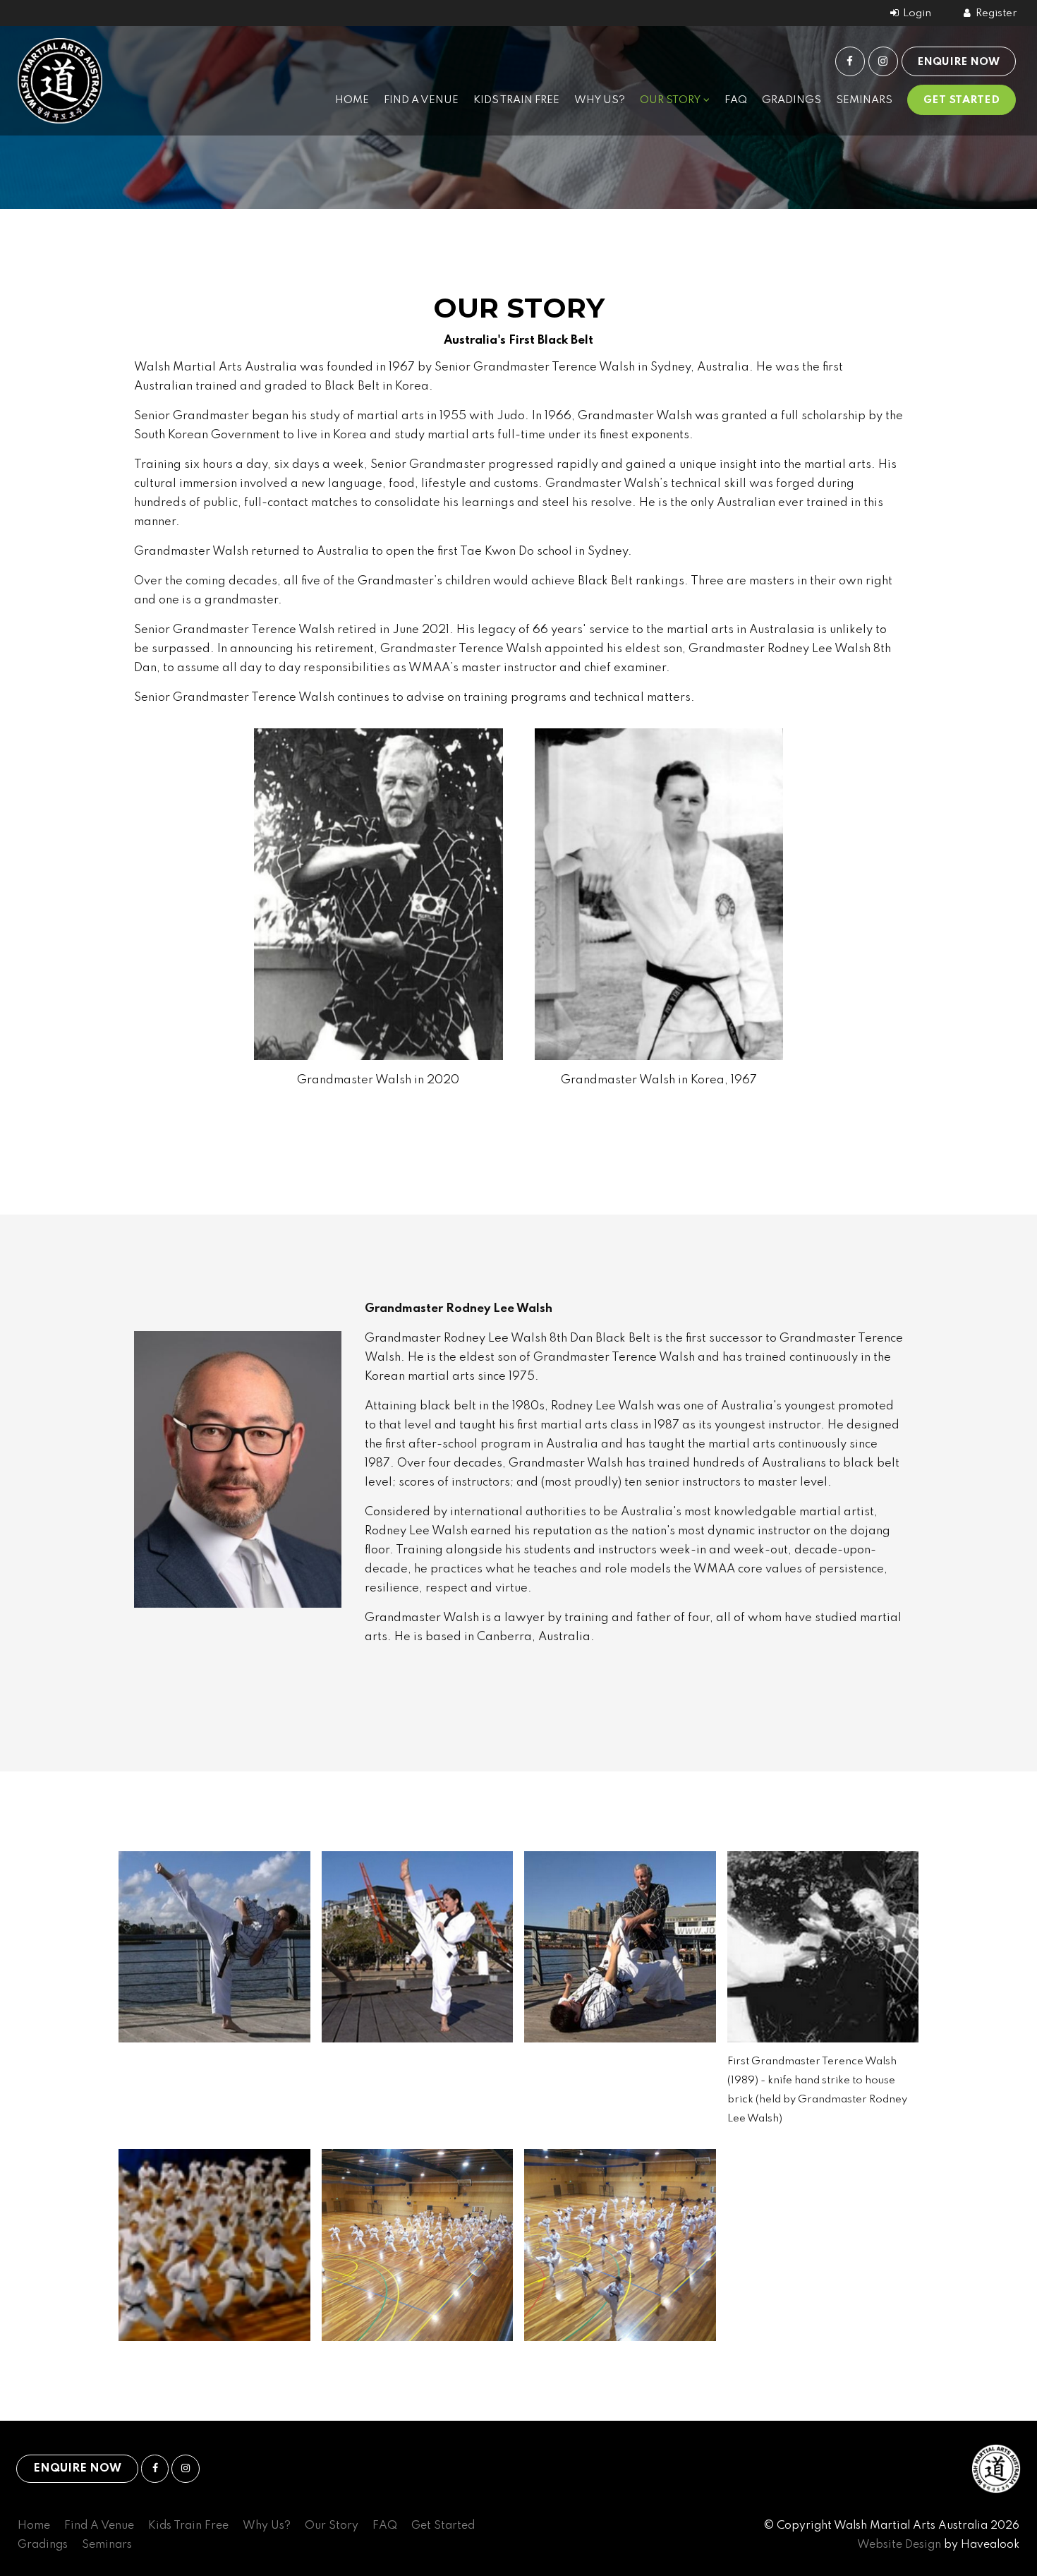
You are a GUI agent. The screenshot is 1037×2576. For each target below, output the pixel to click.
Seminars (864, 100)
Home (352, 100)
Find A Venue (421, 100)
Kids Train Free (516, 100)
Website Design (899, 2545)
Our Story (670, 100)
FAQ (736, 100)
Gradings (792, 100)
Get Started (962, 100)
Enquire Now (958, 62)
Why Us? (600, 100)
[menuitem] (34, 2526)
